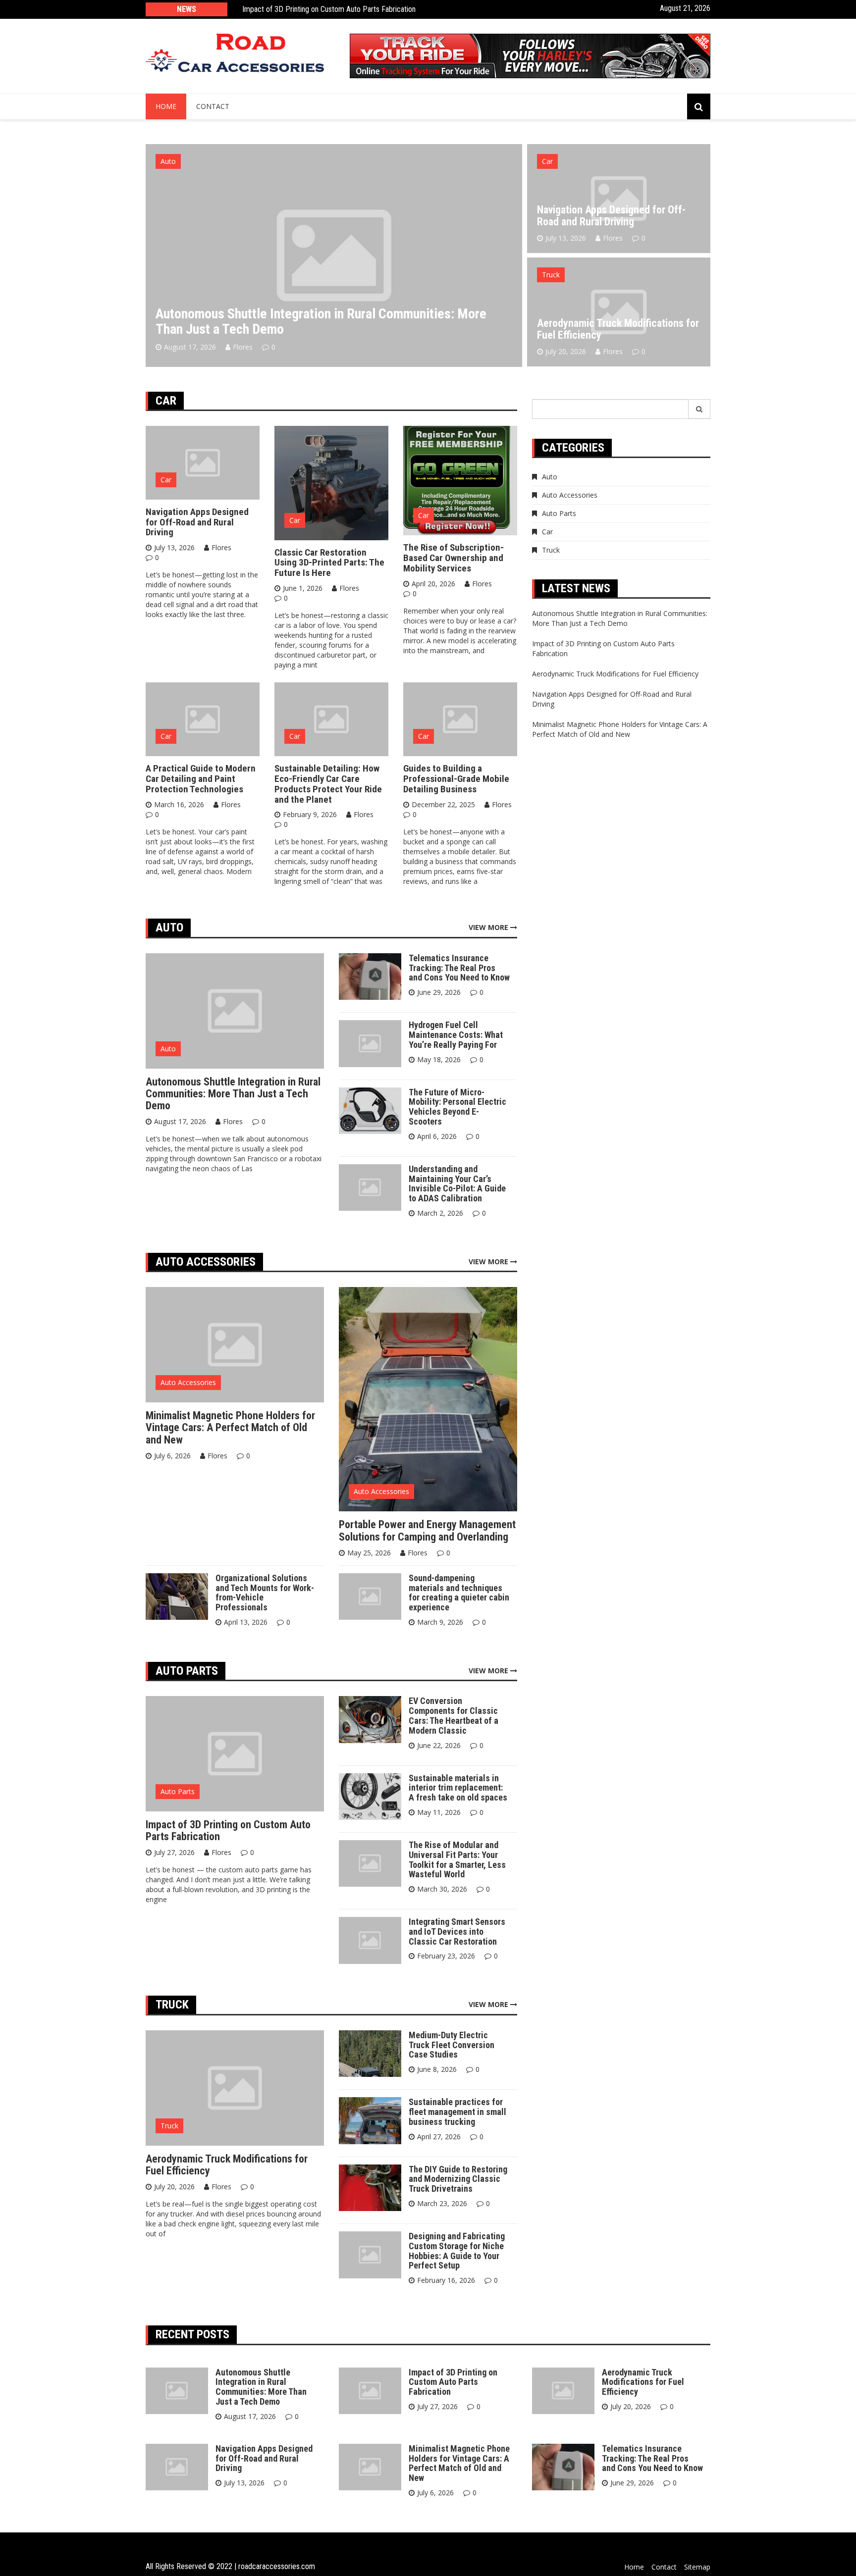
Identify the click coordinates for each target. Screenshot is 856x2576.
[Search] (699, 409)
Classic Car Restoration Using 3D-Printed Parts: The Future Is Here (329, 563)
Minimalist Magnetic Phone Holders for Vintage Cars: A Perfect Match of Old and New (230, 1427)
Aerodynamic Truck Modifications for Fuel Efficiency (618, 329)
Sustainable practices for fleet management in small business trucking (457, 2112)
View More (489, 927)
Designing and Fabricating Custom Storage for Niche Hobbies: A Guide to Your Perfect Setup (457, 2251)
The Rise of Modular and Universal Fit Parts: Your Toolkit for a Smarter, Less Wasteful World (457, 1859)
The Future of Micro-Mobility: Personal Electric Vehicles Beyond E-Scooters (457, 1107)
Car (547, 161)
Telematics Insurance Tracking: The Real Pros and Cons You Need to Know (459, 968)
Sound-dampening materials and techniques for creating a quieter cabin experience (459, 1593)
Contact (213, 106)
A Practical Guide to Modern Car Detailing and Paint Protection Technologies (201, 779)
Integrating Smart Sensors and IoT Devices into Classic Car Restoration (457, 1932)
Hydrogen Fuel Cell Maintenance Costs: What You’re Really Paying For (456, 1035)
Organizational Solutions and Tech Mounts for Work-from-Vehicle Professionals (265, 1593)
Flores (243, 347)
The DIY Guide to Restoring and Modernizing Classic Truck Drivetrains (458, 2179)
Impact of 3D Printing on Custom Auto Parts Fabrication (329, 9)
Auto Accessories (188, 1382)
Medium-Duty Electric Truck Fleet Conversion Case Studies (452, 2045)
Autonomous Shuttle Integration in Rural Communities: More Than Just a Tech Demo (321, 321)
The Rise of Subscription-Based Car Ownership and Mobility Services (454, 558)
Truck (551, 275)
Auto (168, 161)
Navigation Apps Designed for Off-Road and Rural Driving (611, 216)
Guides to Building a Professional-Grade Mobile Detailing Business (456, 779)
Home (166, 106)
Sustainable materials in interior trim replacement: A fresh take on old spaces (458, 1788)
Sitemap (697, 2567)
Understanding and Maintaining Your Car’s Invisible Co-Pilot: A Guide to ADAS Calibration (457, 1184)
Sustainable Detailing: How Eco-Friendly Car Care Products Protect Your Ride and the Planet (328, 784)
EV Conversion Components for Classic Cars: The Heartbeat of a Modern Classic (454, 1715)
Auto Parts (178, 1791)
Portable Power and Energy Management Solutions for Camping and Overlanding (427, 1530)
